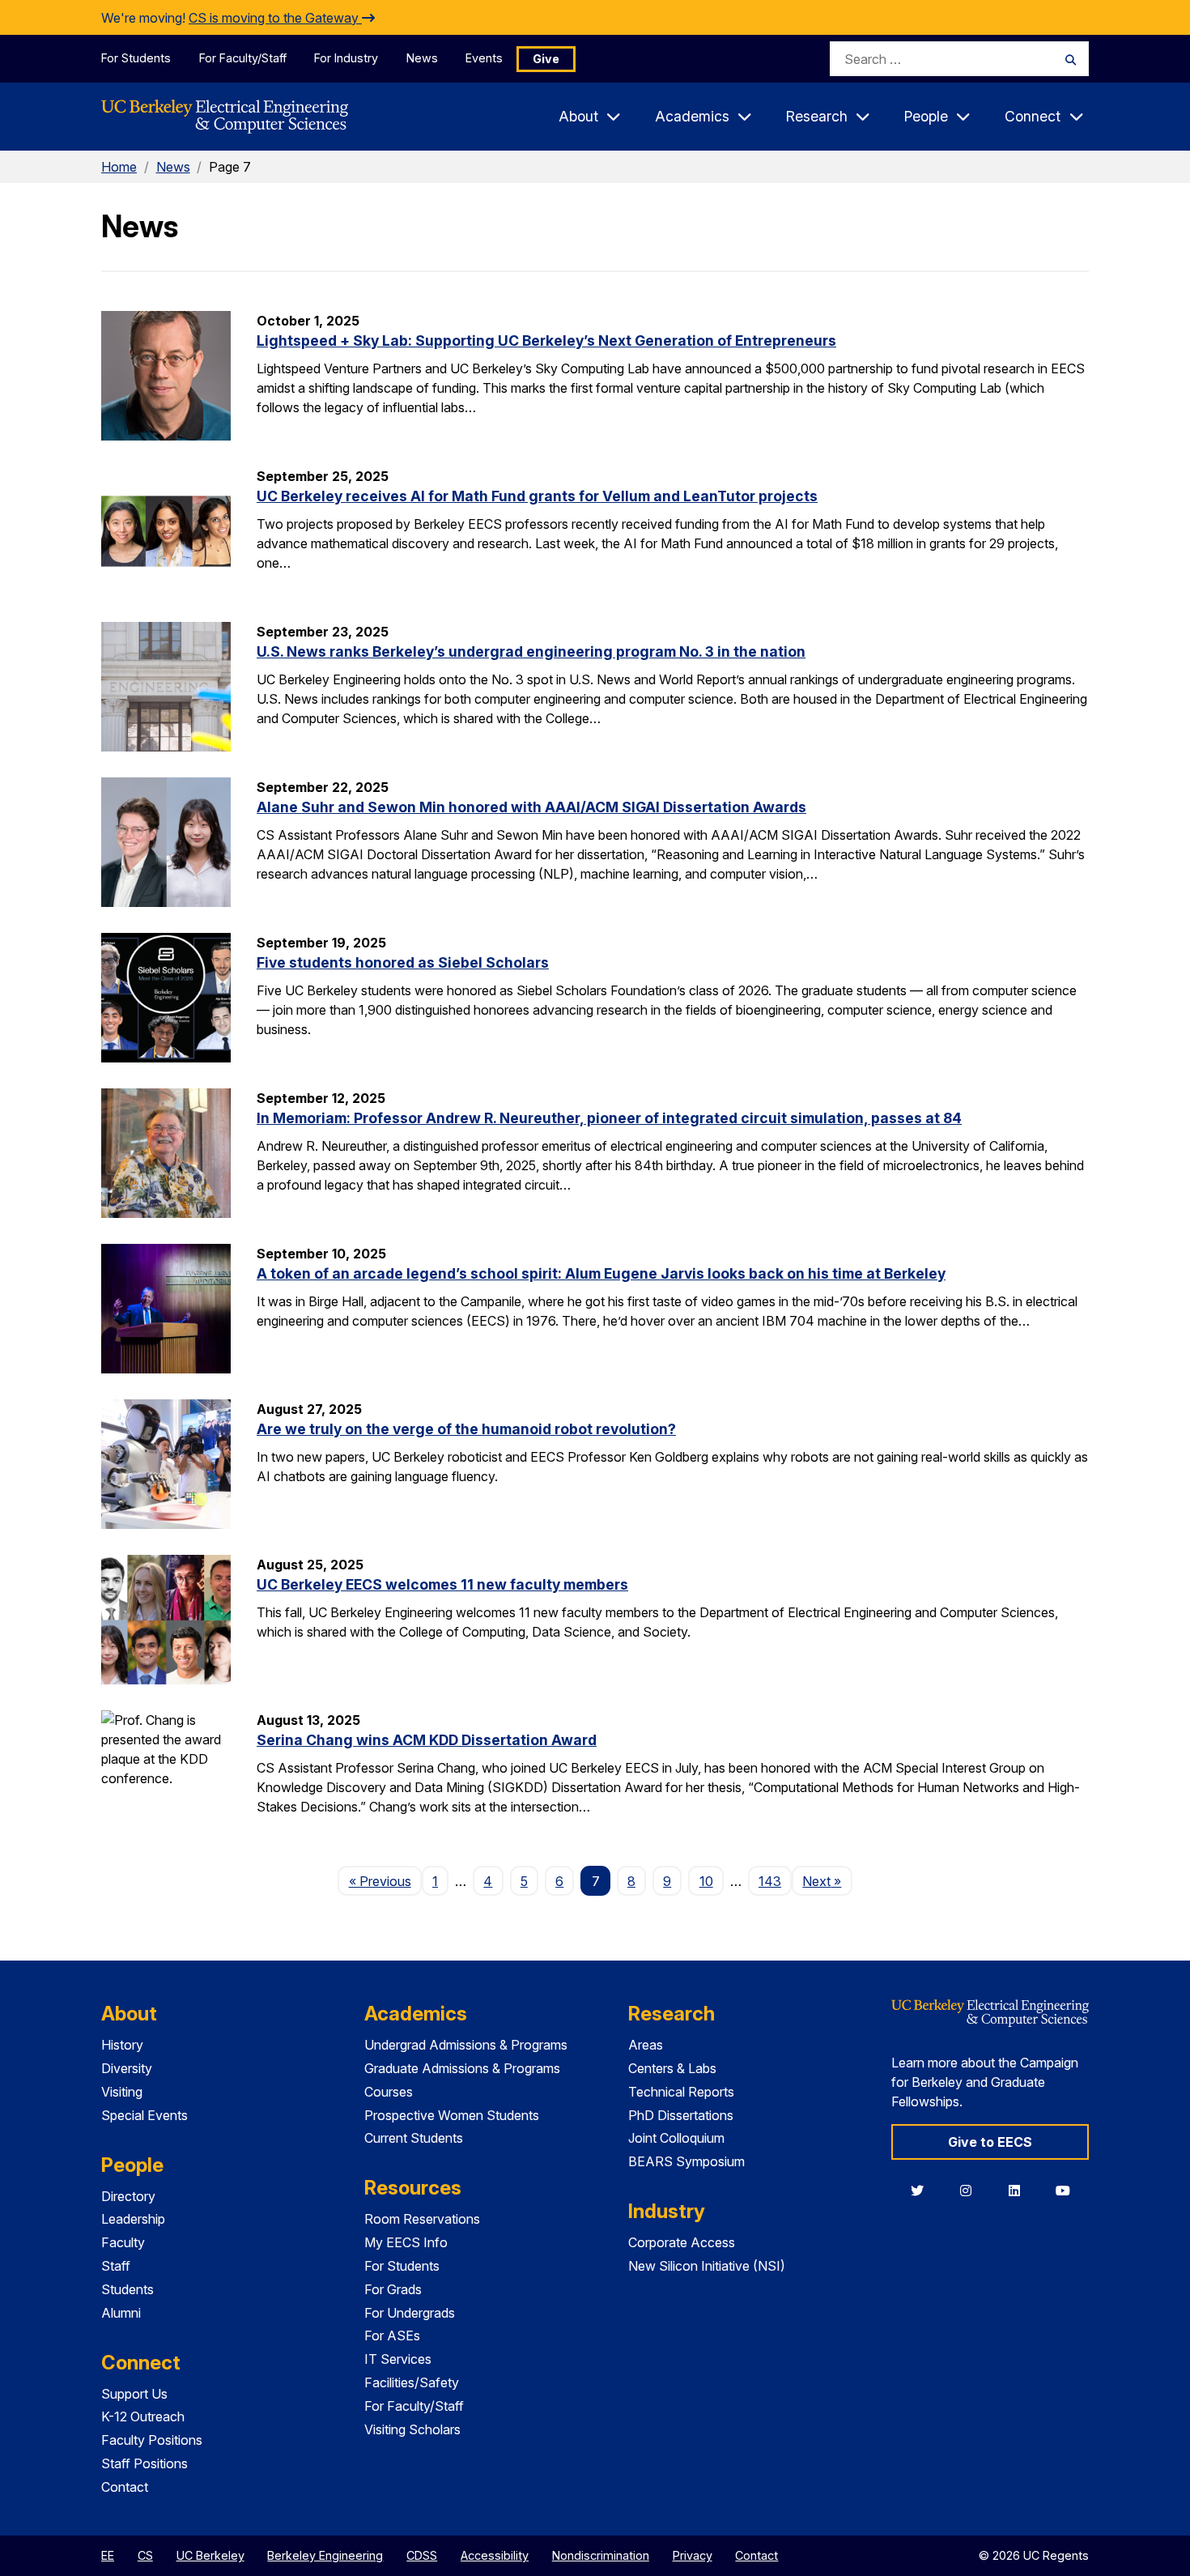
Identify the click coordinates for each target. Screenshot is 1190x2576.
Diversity (127, 2068)
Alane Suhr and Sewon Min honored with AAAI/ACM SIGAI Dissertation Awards (531, 807)
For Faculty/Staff (243, 58)
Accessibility (495, 2555)
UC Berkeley (210, 2555)
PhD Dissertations (681, 2115)
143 (770, 1881)
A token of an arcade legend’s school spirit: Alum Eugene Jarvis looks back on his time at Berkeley (601, 1273)
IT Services (398, 2359)
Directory (128, 2196)
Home (119, 167)
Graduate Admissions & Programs (462, 2068)
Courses (389, 2092)
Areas (646, 2045)
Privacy (693, 2555)
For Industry (346, 58)
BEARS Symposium (686, 2161)
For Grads (393, 2289)
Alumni (121, 2313)
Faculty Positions (152, 2440)
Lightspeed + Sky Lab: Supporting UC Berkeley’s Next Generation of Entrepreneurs (546, 341)
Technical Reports (681, 2092)
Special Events (144, 2115)
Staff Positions (144, 2463)
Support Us (134, 2394)
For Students (136, 58)
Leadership (133, 2219)
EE (108, 2555)
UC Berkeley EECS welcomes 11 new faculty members (442, 1584)
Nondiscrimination (601, 2555)
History (122, 2045)
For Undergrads (410, 2313)
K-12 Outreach (143, 2416)
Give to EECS (990, 2142)
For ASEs (392, 2335)
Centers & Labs (672, 2068)
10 (706, 1881)
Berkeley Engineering (325, 2555)
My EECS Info (406, 2242)
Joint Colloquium (676, 2138)
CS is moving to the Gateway (275, 18)
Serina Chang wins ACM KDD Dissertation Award (427, 1740)
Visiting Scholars (412, 2429)
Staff (116, 2266)
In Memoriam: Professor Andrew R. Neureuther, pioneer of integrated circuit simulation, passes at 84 (609, 1118)
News (422, 58)
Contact (125, 2487)
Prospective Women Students (452, 2115)
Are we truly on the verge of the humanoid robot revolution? (466, 1429)
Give (546, 59)
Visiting (122, 2092)
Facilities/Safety (412, 2382)
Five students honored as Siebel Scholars (403, 962)
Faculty (123, 2242)
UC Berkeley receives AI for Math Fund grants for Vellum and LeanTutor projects (537, 496)
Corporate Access (682, 2242)
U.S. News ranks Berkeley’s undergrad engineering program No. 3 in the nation (531, 651)
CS (145, 2555)
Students (127, 2289)
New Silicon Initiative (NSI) (707, 2266)
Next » (827, 1881)
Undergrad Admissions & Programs (466, 2045)
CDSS (422, 2555)
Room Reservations (422, 2219)
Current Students (414, 2138)
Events (484, 58)
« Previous (385, 1881)
